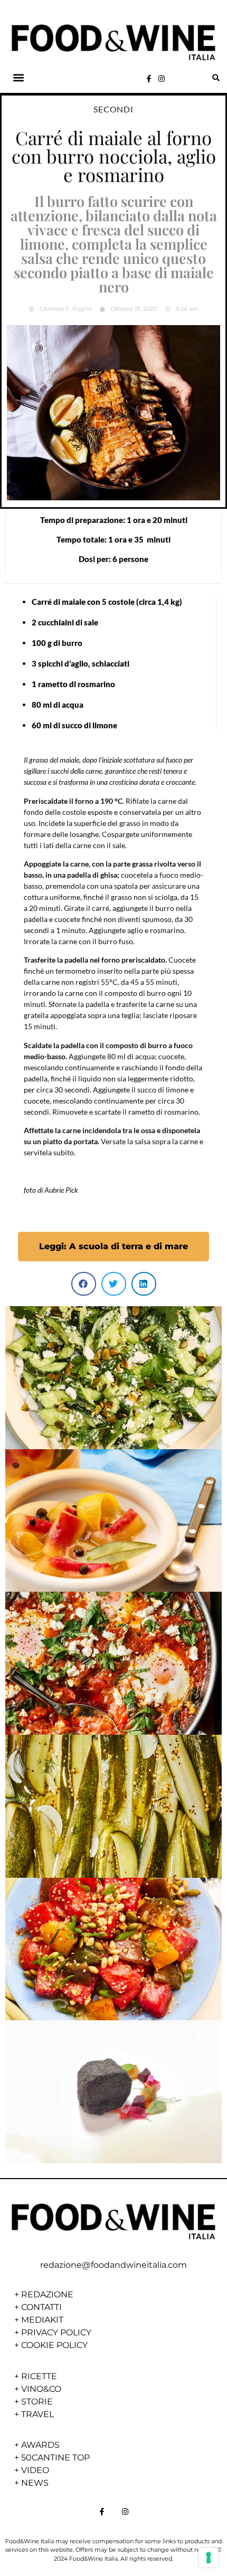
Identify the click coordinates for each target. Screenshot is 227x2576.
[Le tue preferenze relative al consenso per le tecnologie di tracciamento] (209, 2558)
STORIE (37, 2402)
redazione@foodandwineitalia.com (113, 2265)
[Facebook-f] (149, 79)
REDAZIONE (47, 2294)
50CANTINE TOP (55, 2458)
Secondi (113, 109)
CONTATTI (41, 2307)
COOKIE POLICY (54, 2345)
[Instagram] (162, 79)
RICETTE (39, 2376)
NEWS (35, 2483)
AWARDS (40, 2445)
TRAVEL (37, 2414)
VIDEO (35, 2470)
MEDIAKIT (42, 2320)
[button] (19, 78)
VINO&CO (41, 2389)
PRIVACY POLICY (56, 2332)
